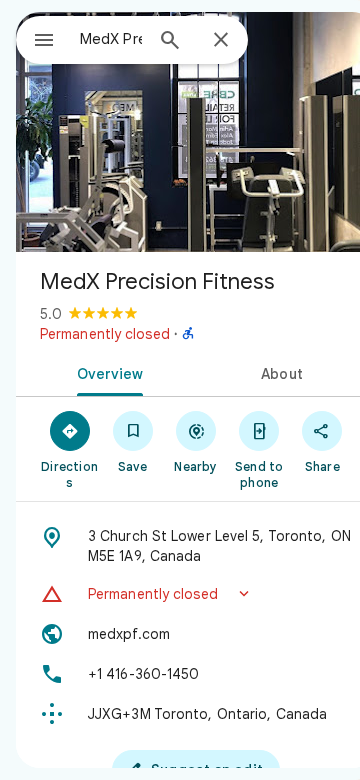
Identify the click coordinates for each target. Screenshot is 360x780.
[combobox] (111, 39)
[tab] (106, 372)
